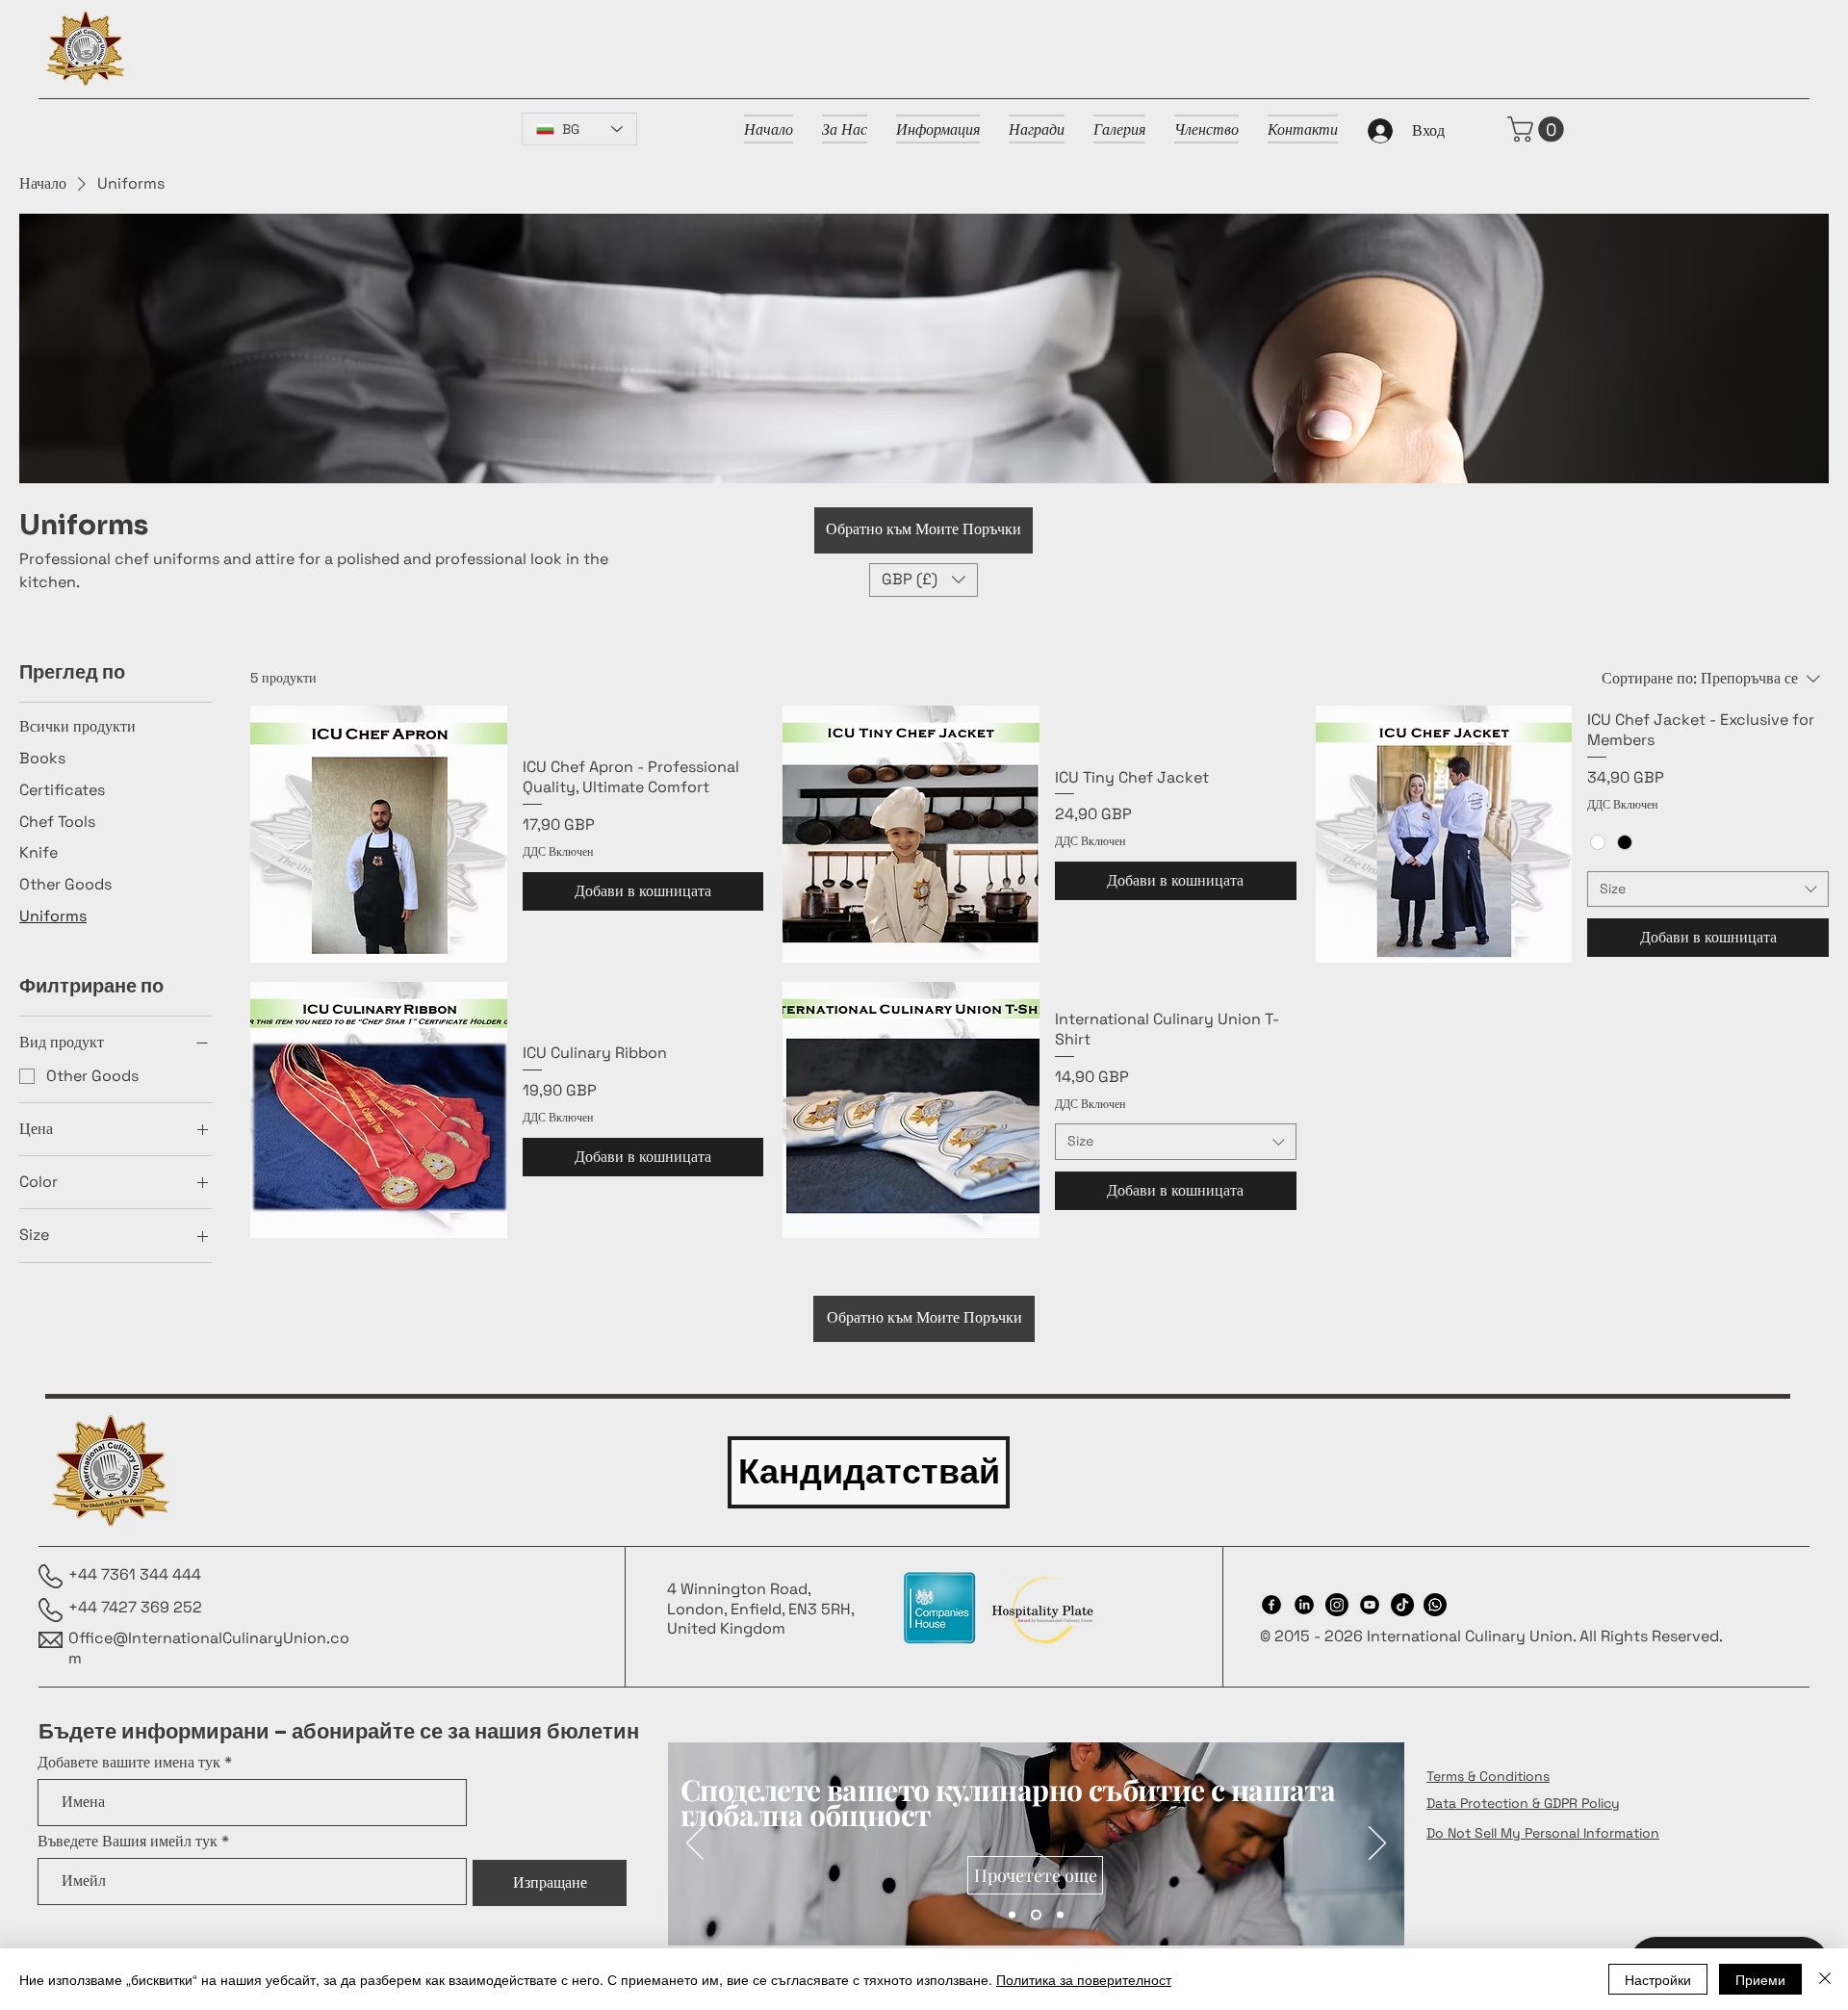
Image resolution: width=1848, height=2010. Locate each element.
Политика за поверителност (1084, 1979)
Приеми (1760, 1979)
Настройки (1658, 1979)
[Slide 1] (1012, 1915)
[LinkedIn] (1304, 1605)
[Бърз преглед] (379, 834)
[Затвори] (1825, 1979)
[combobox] (1708, 889)
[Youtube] (1370, 1605)
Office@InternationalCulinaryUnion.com (209, 1648)
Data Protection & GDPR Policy (1523, 1803)
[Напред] (1377, 1844)
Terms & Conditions (1488, 1776)
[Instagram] (1337, 1605)
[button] (1539, 129)
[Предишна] (695, 1844)
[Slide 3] (1060, 1915)
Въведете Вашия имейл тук (128, 1842)
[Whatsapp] (1435, 1605)
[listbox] (924, 580)
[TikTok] (1402, 1605)
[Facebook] (1271, 1605)
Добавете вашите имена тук (129, 1763)
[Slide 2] (1036, 1915)
